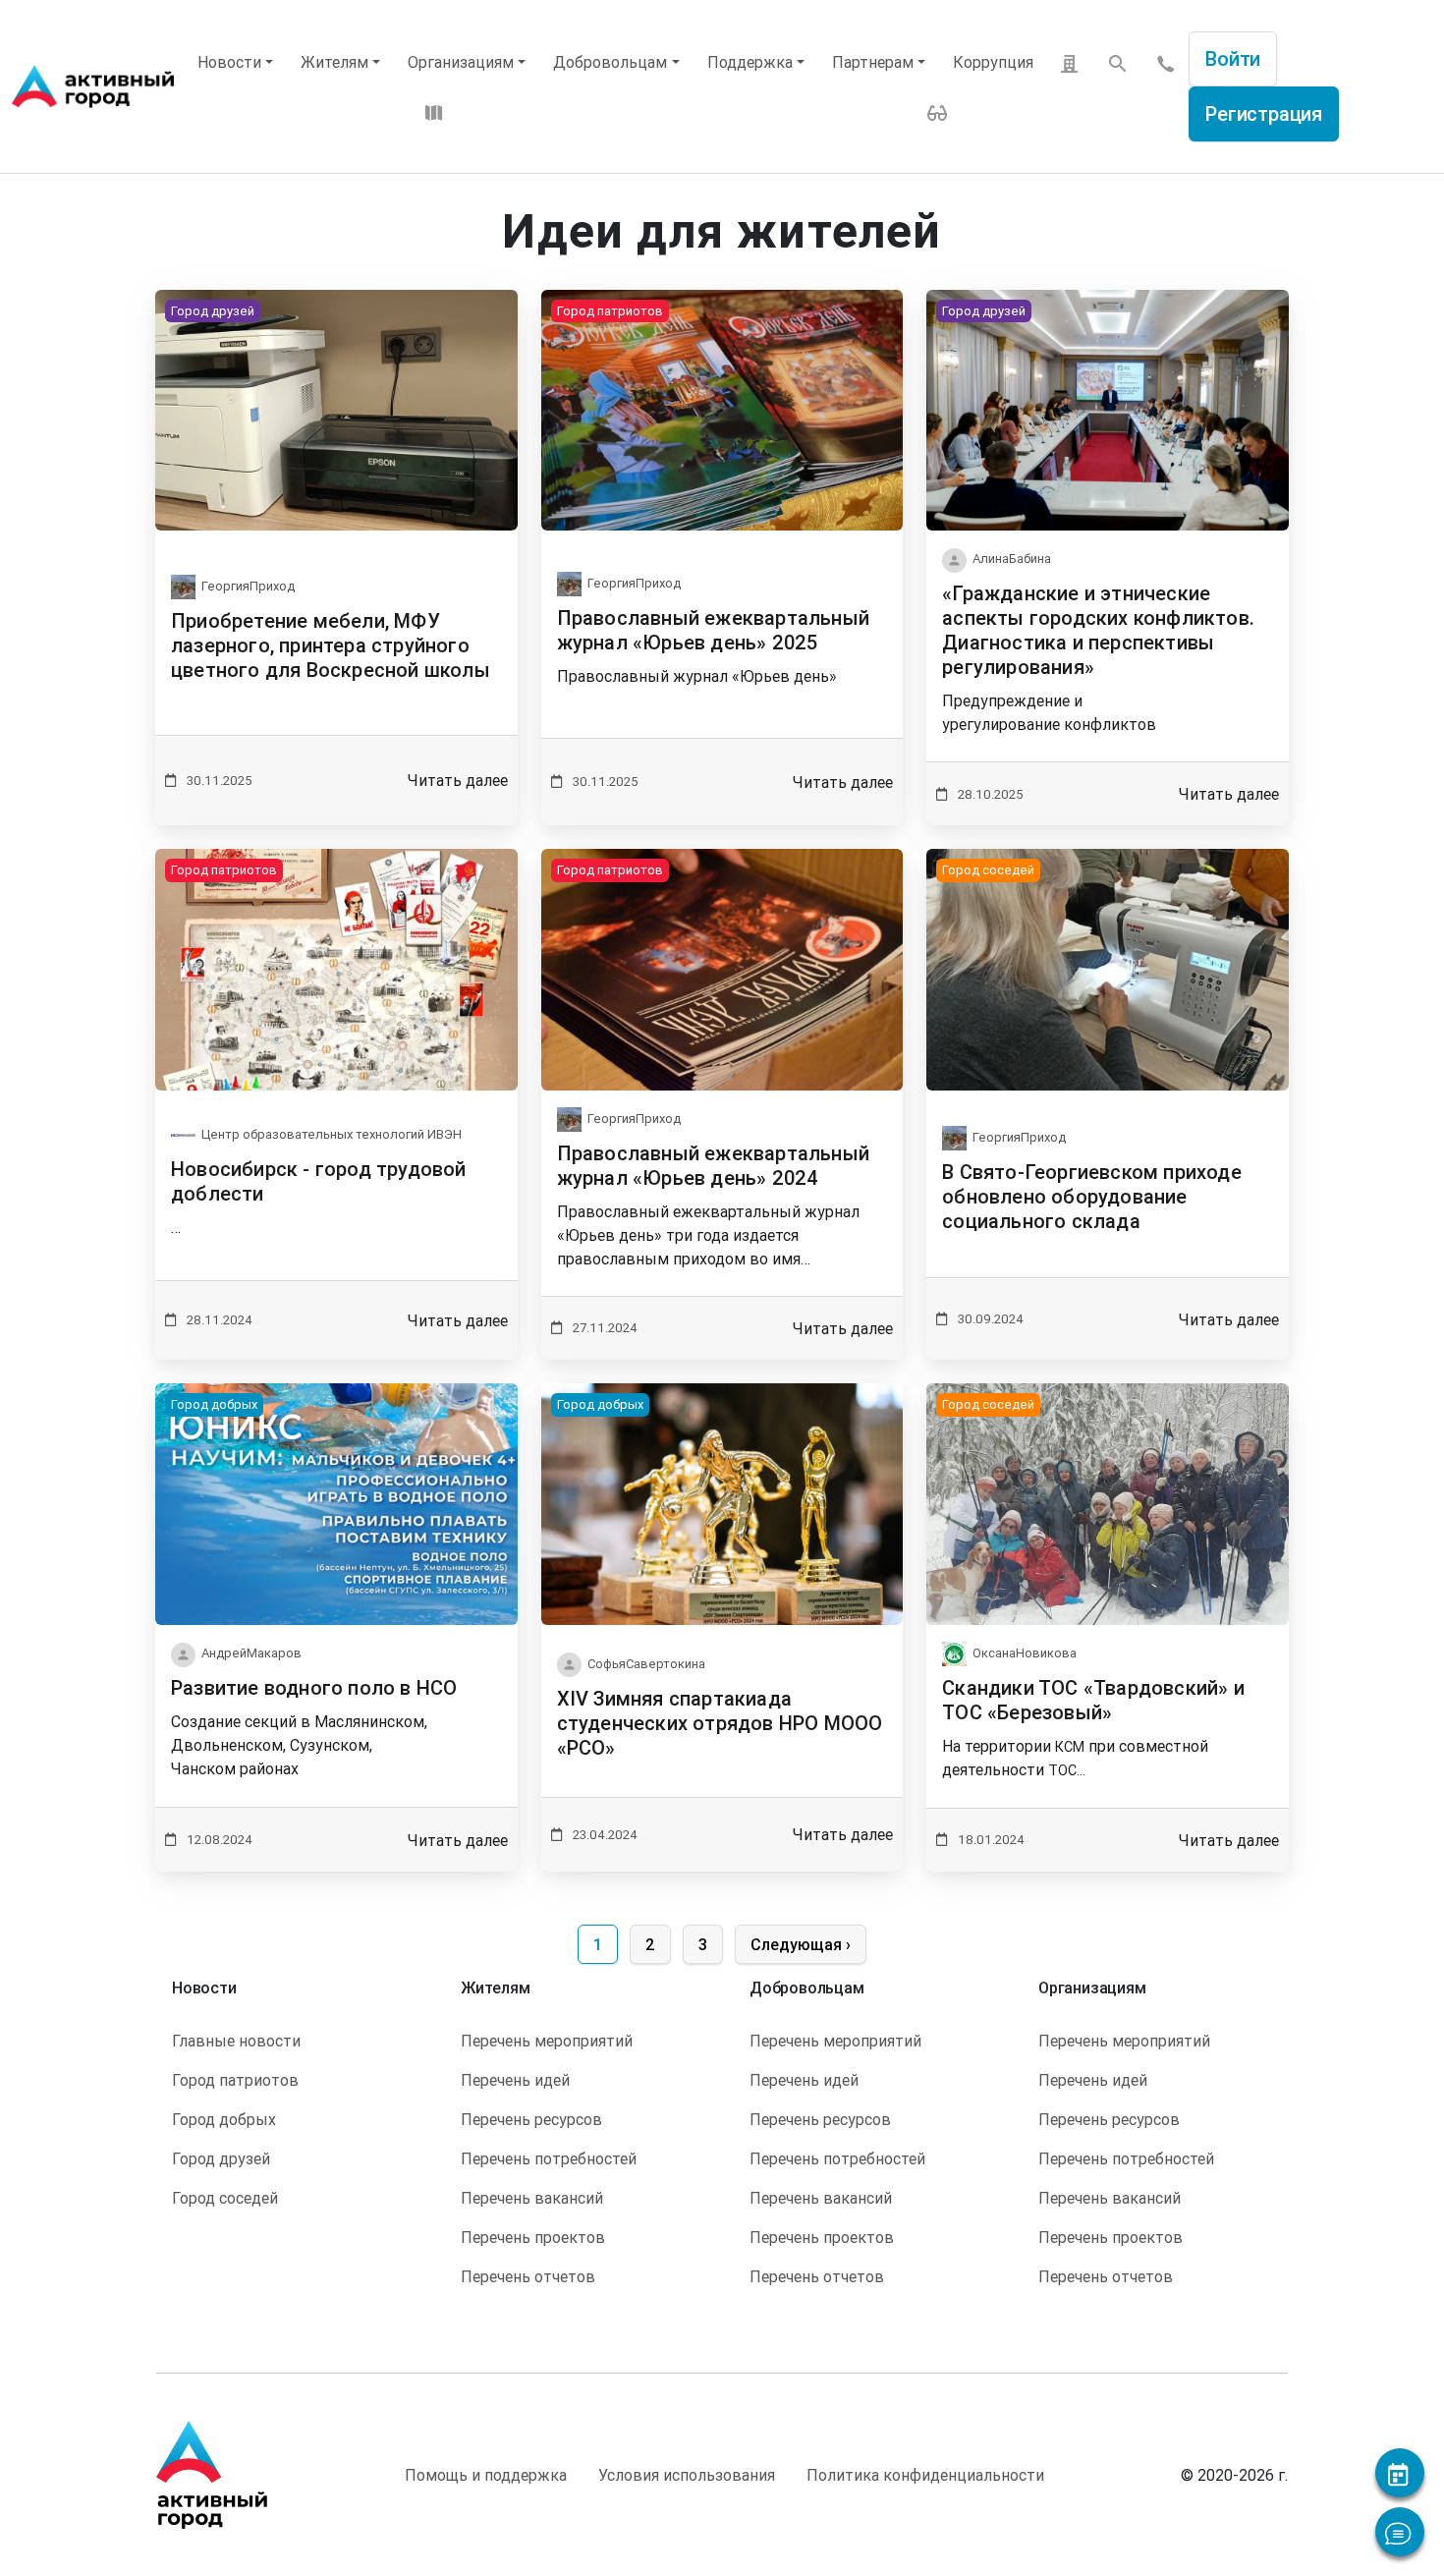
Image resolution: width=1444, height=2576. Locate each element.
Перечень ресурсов (531, 2119)
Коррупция (993, 62)
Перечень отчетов (528, 2276)
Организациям (461, 62)
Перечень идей (515, 2080)
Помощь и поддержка (486, 2475)
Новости (229, 62)
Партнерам (873, 62)
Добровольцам (610, 62)
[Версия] (937, 111)
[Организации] (1070, 62)
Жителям (334, 62)
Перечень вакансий (532, 2198)
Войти (1233, 58)
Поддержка (750, 62)
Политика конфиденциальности (925, 2475)
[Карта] (434, 111)
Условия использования (687, 2475)
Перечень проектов (533, 2237)
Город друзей (221, 2158)
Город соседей (225, 2198)
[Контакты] (1166, 62)
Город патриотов (235, 2080)
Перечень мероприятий (547, 2041)
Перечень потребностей (549, 2158)
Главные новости (236, 2041)
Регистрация (1264, 113)
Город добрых (224, 2119)
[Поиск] (1118, 63)
